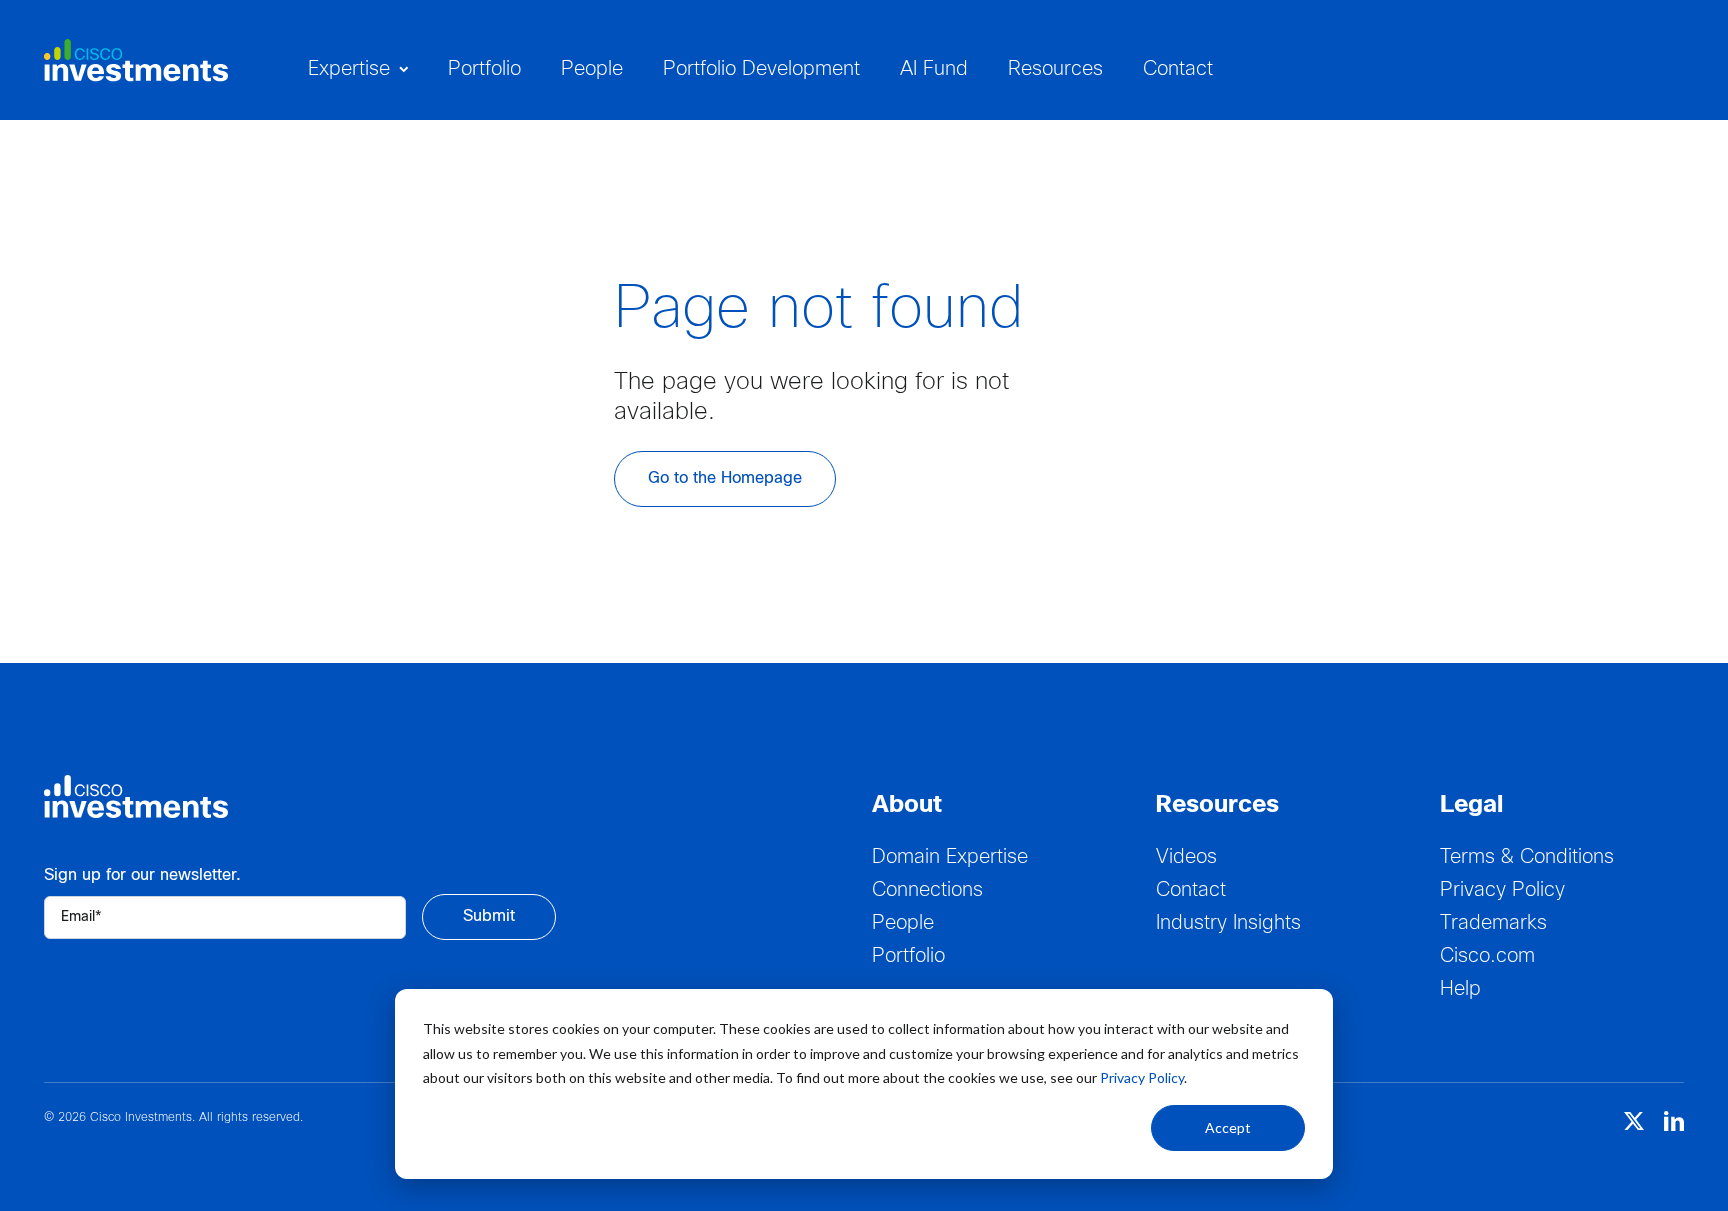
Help (1460, 989)
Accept (1228, 1127)
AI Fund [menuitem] (934, 69)
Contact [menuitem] (1178, 69)
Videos (1186, 857)
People (903, 923)
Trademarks (1493, 923)
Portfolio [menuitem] (484, 69)
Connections (927, 890)
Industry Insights (1228, 923)
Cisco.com (1487, 956)
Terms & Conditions (1527, 857)
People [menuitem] (592, 69)
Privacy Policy (1142, 1077)
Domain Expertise (950, 857)
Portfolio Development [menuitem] (761, 69)
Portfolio (908, 956)
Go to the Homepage (725, 478)
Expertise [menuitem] (349, 69)
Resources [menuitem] (1055, 69)
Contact (1191, 890)
